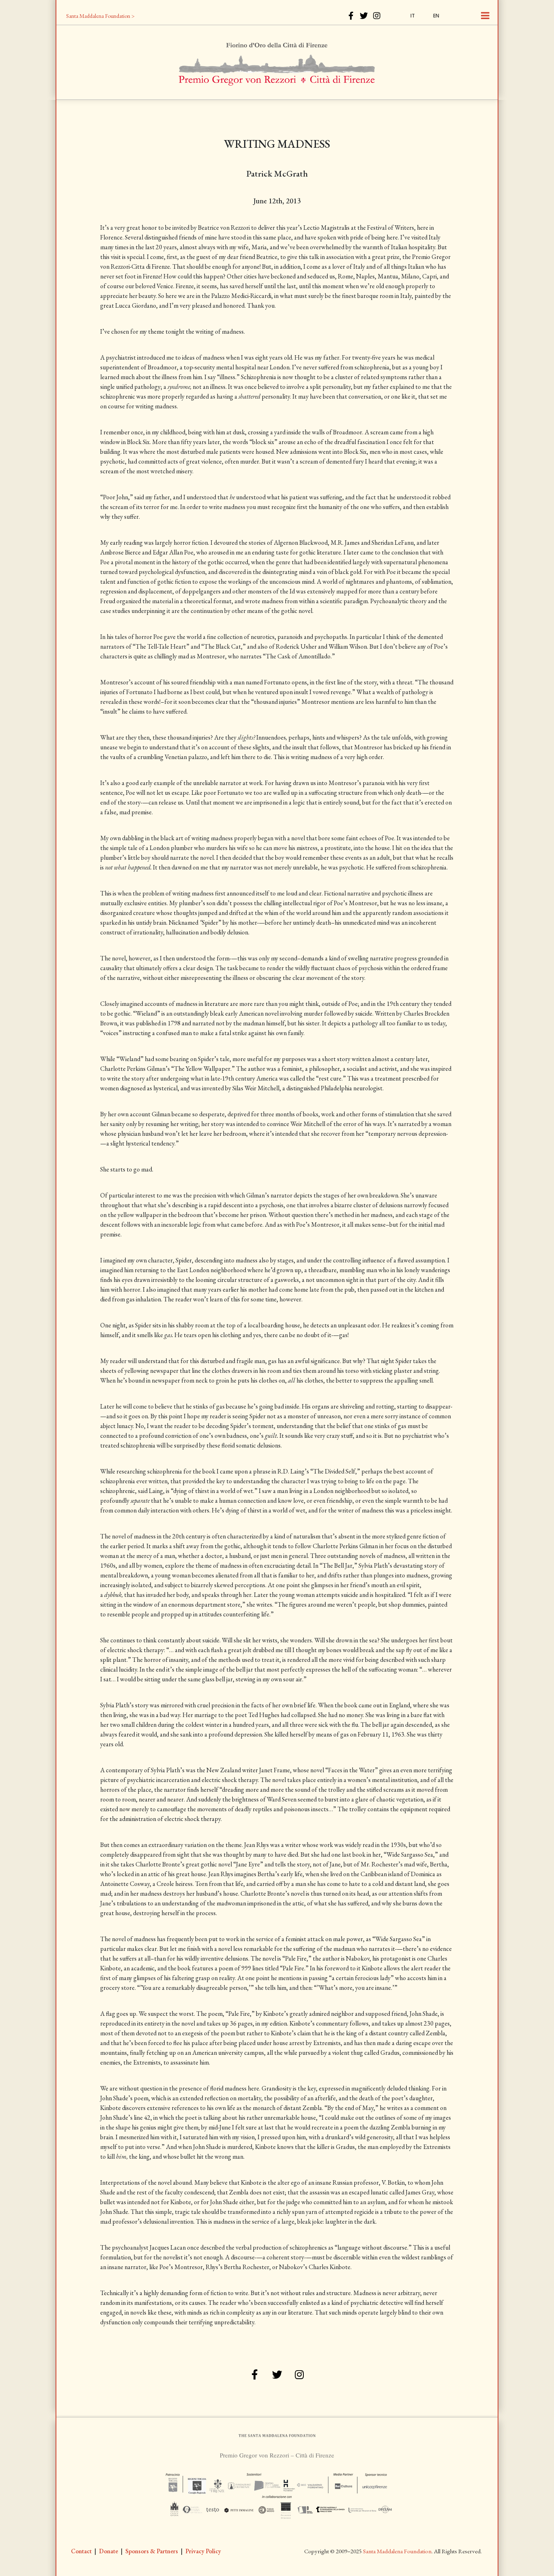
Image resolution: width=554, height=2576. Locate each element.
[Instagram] (377, 16)
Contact (81, 2551)
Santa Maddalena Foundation (397, 2551)
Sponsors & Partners (152, 2551)
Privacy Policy (203, 2551)
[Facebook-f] (351, 16)
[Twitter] (364, 16)
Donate (108, 2551)
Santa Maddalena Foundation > (100, 16)
